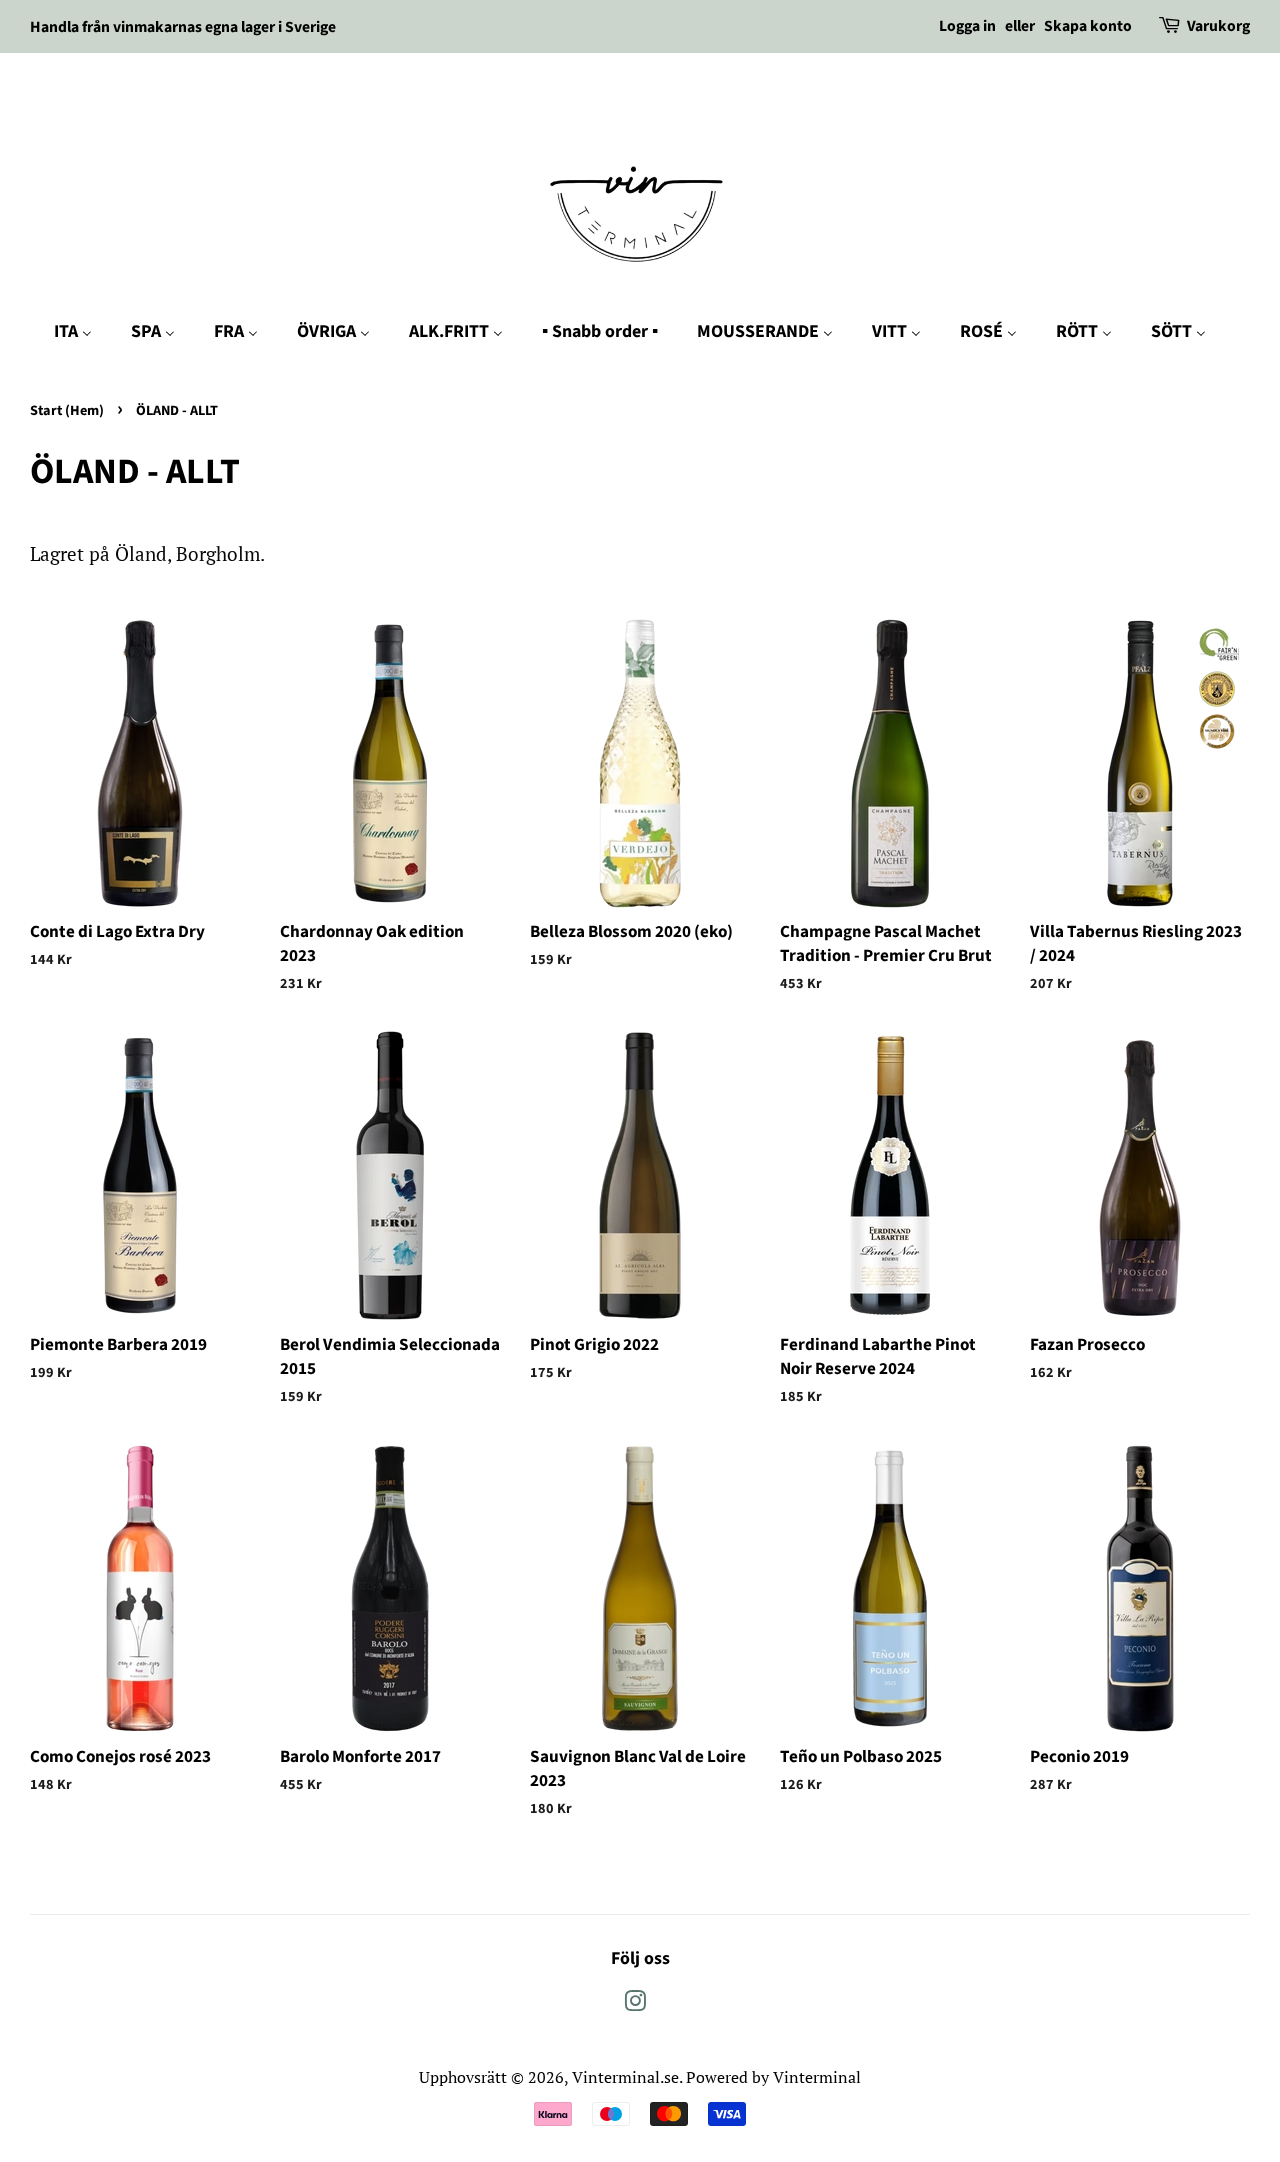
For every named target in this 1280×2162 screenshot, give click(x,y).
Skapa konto (1088, 26)
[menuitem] (83, 332)
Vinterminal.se (625, 2077)
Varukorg (1218, 26)
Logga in (967, 26)
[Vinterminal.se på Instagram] (635, 2004)
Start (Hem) (67, 410)
